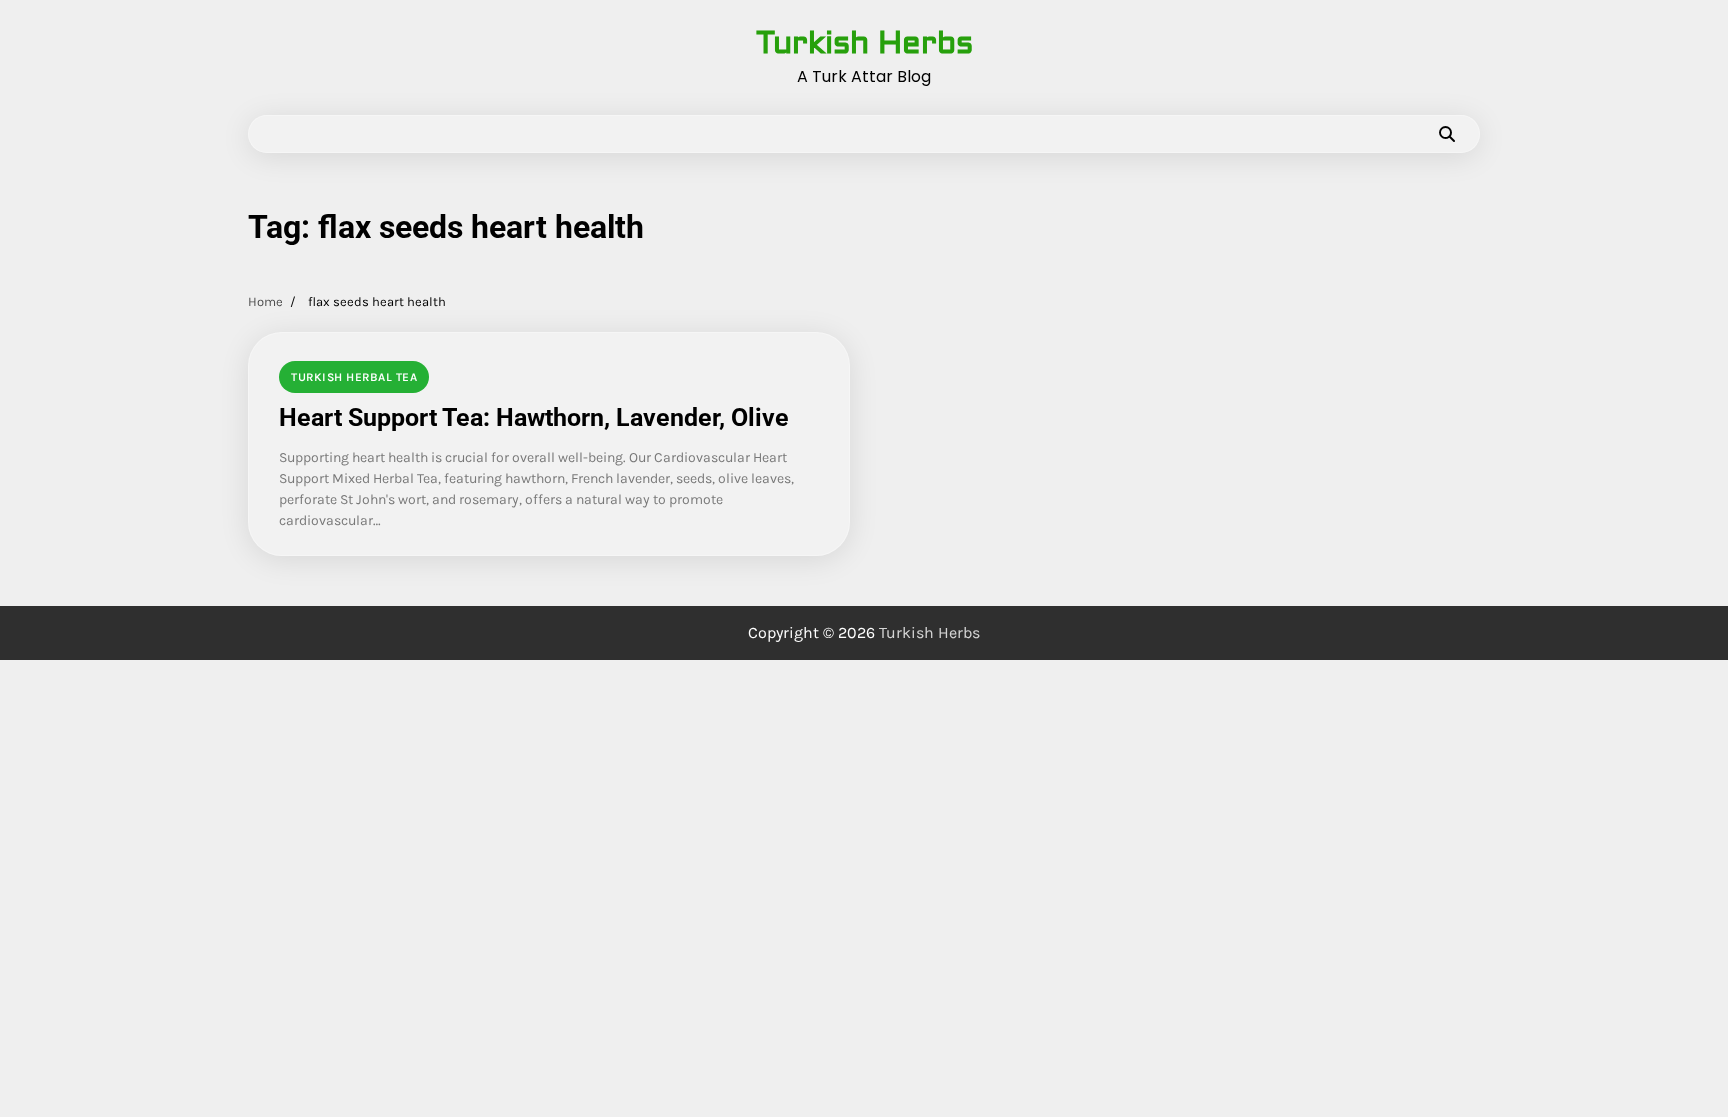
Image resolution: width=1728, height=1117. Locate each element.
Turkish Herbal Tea (354, 377)
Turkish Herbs (864, 43)
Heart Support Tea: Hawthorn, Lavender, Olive (534, 417)
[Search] (1447, 134)
